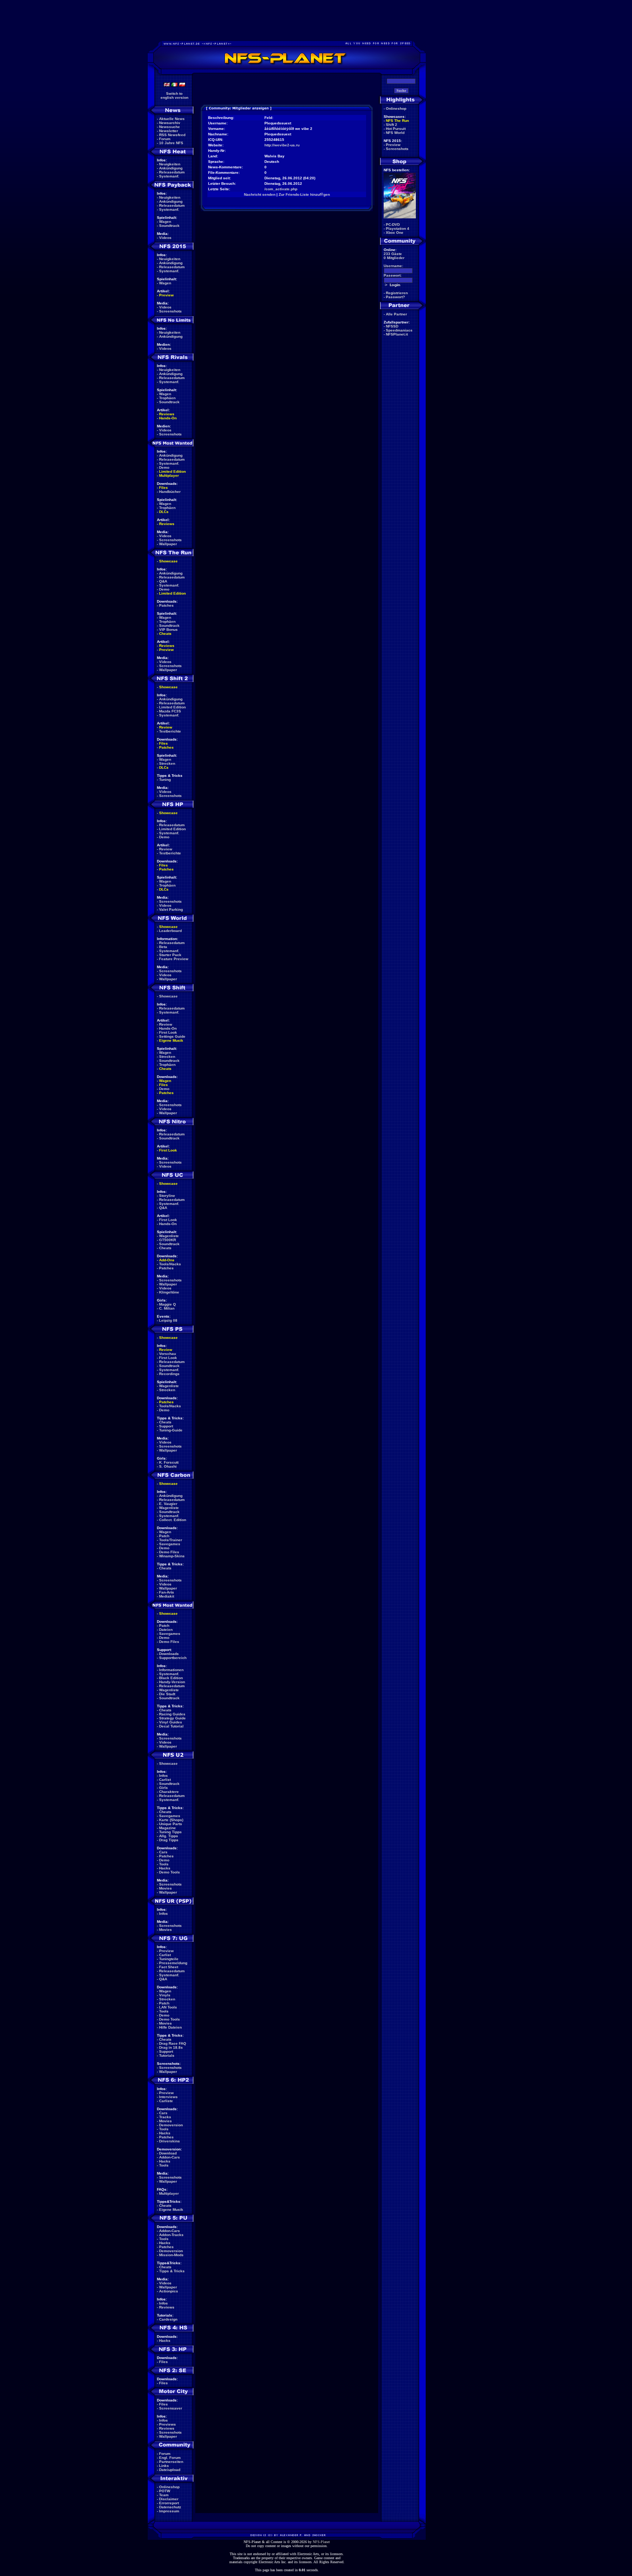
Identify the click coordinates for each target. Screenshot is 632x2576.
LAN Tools (168, 2007)
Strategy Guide (172, 1718)
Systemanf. (169, 176)
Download (168, 2153)
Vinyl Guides (171, 1722)
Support (166, 1426)
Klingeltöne (169, 1292)
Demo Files (169, 1552)
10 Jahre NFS (171, 143)
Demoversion (171, 2125)
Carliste (166, 2101)
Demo (164, 467)
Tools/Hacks (170, 1264)
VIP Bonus (168, 630)
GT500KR (168, 1240)
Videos (165, 238)
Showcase (168, 996)
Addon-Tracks (171, 2235)
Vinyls (165, 1995)
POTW (165, 2491)
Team (164, 2495)
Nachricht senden (260, 194)
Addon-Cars (170, 2157)
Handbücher (170, 492)
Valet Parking (171, 909)
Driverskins (170, 2141)
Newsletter (169, 131)
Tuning (165, 780)
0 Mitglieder (394, 258)
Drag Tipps (169, 1840)
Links (164, 2466)
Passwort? (395, 297)
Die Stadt (167, 1694)
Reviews (167, 414)
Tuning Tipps (170, 1832)
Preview (166, 295)
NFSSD (392, 326)
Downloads (169, 1654)
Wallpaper (168, 544)
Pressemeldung (173, 1963)
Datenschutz (170, 2507)
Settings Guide (172, 1036)
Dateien (166, 1630)
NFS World (395, 133)
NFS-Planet (321, 2542)
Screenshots (170, 311)
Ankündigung (171, 168)
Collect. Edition (173, 1520)
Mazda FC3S (170, 711)
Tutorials (167, 2055)
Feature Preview (174, 959)
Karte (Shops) (171, 1820)
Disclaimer (169, 2499)
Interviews (168, 2097)
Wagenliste (169, 1236)
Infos (163, 1776)
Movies (165, 1888)
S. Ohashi (168, 1466)
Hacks (165, 1868)
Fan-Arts (167, 1592)
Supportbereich (173, 1658)
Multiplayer (169, 475)
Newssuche (170, 127)
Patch (164, 1536)
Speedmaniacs (399, 330)
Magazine (168, 1828)
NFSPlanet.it (397, 334)
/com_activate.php (281, 189)
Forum (165, 139)
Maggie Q (168, 1304)
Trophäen (167, 398)
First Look (168, 1032)
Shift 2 (392, 125)
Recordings (169, 1374)
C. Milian (167, 1308)
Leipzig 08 (168, 1320)
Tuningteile (169, 1959)
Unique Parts (171, 1824)
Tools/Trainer (171, 1540)
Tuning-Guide (171, 1430)
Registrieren (397, 293)
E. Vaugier (168, 1504)
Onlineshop (169, 2487)
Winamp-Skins (172, 1556)
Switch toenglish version (174, 96)
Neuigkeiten (170, 164)
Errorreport (169, 2503)
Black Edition (171, 1678)
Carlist (165, 1780)
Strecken (167, 763)
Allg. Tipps (169, 1836)
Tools (164, 1864)
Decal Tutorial (171, 1726)
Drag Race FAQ (173, 2043)
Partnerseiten (171, 2462)
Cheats (165, 634)
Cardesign (168, 2319)
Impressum (169, 2511)
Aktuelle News (172, 119)
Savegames (170, 1544)
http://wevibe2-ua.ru (282, 145)
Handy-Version (172, 1682)
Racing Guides (172, 1714)
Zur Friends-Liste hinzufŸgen (304, 194)
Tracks (165, 2117)
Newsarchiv (170, 123)
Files (163, 488)
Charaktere (169, 1792)
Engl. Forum (170, 2458)
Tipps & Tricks (172, 2271)
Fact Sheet (169, 1967)
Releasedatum (172, 172)
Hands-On (168, 418)
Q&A (163, 581)
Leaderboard (170, 931)
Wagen (165, 222)
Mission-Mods (171, 2255)
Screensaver (171, 2408)
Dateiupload (170, 2470)
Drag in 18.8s (171, 2047)
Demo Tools (170, 1872)
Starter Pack (170, 955)
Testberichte (170, 731)
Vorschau (168, 1354)
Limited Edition (172, 471)
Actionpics (169, 2291)
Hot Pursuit (396, 129)
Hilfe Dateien (170, 2027)
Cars (163, 1852)
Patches (166, 605)
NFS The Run (397, 121)
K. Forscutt (169, 1462)
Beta (163, 947)
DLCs (164, 512)
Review (166, 727)
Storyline (167, 1196)
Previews (168, 2424)
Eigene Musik (171, 1040)
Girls (163, 1788)
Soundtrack (169, 226)
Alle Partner (396, 314)
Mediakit (167, 1596)
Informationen (171, 1670)
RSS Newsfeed (172, 135)
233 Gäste (393, 254)
